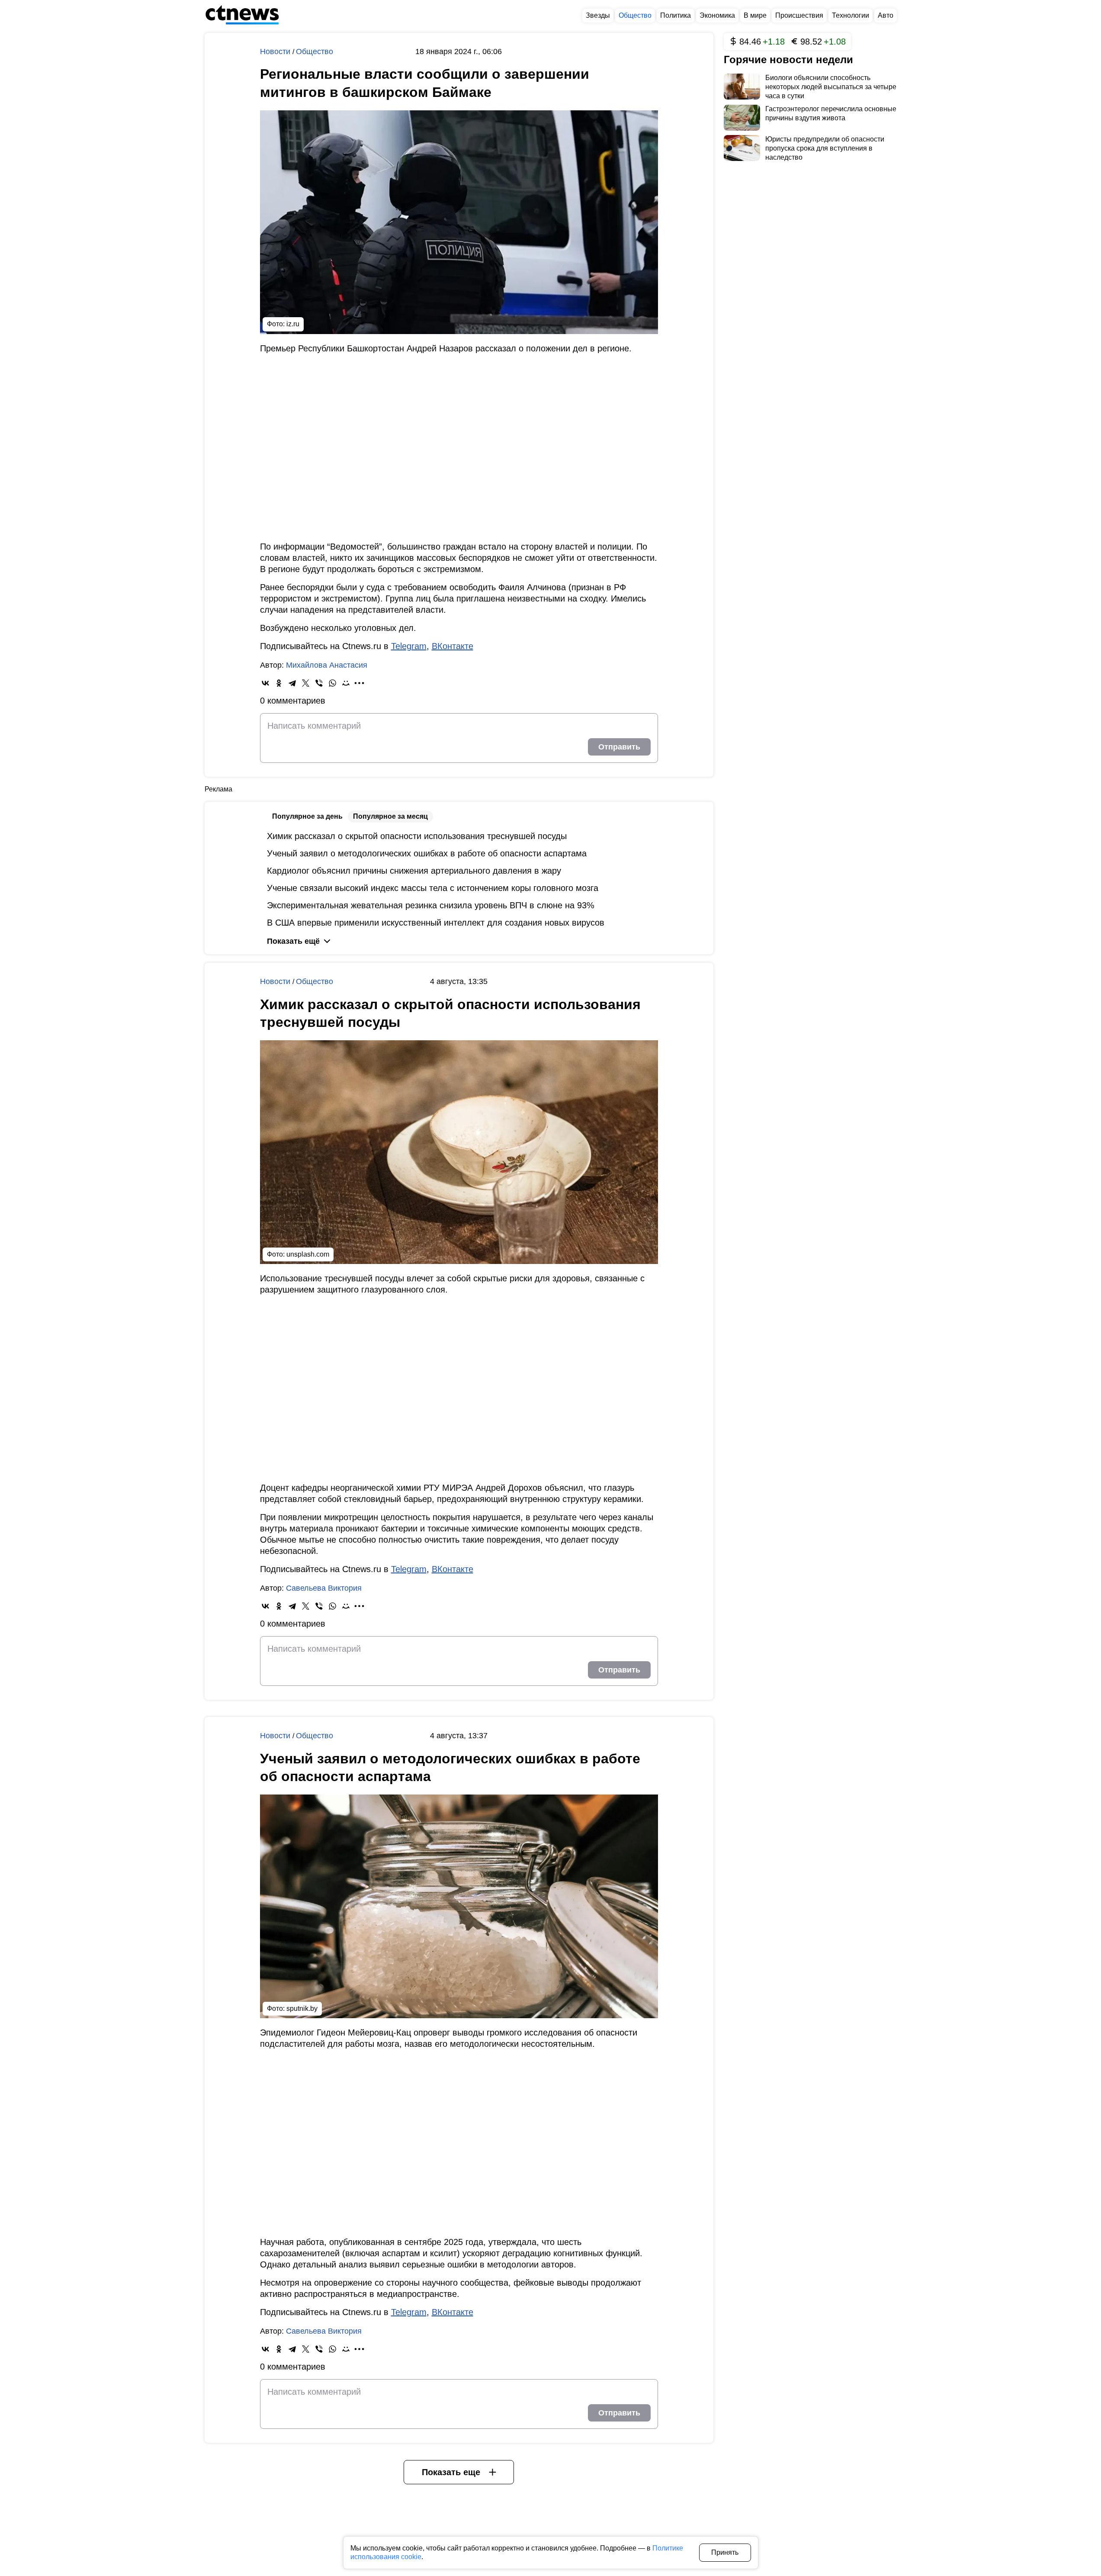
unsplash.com (308, 1254)
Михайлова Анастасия (327, 665)
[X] (306, 683)
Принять (725, 2552)
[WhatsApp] (332, 683)
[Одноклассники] (279, 683)
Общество (315, 51)
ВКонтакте (453, 646)
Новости (276, 51)
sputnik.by (302, 2008)
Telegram (409, 646)
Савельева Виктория (324, 1588)
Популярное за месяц (390, 816)
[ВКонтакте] (265, 683)
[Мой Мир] (346, 683)
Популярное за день (307, 816)
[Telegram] (292, 683)
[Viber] (319, 683)
